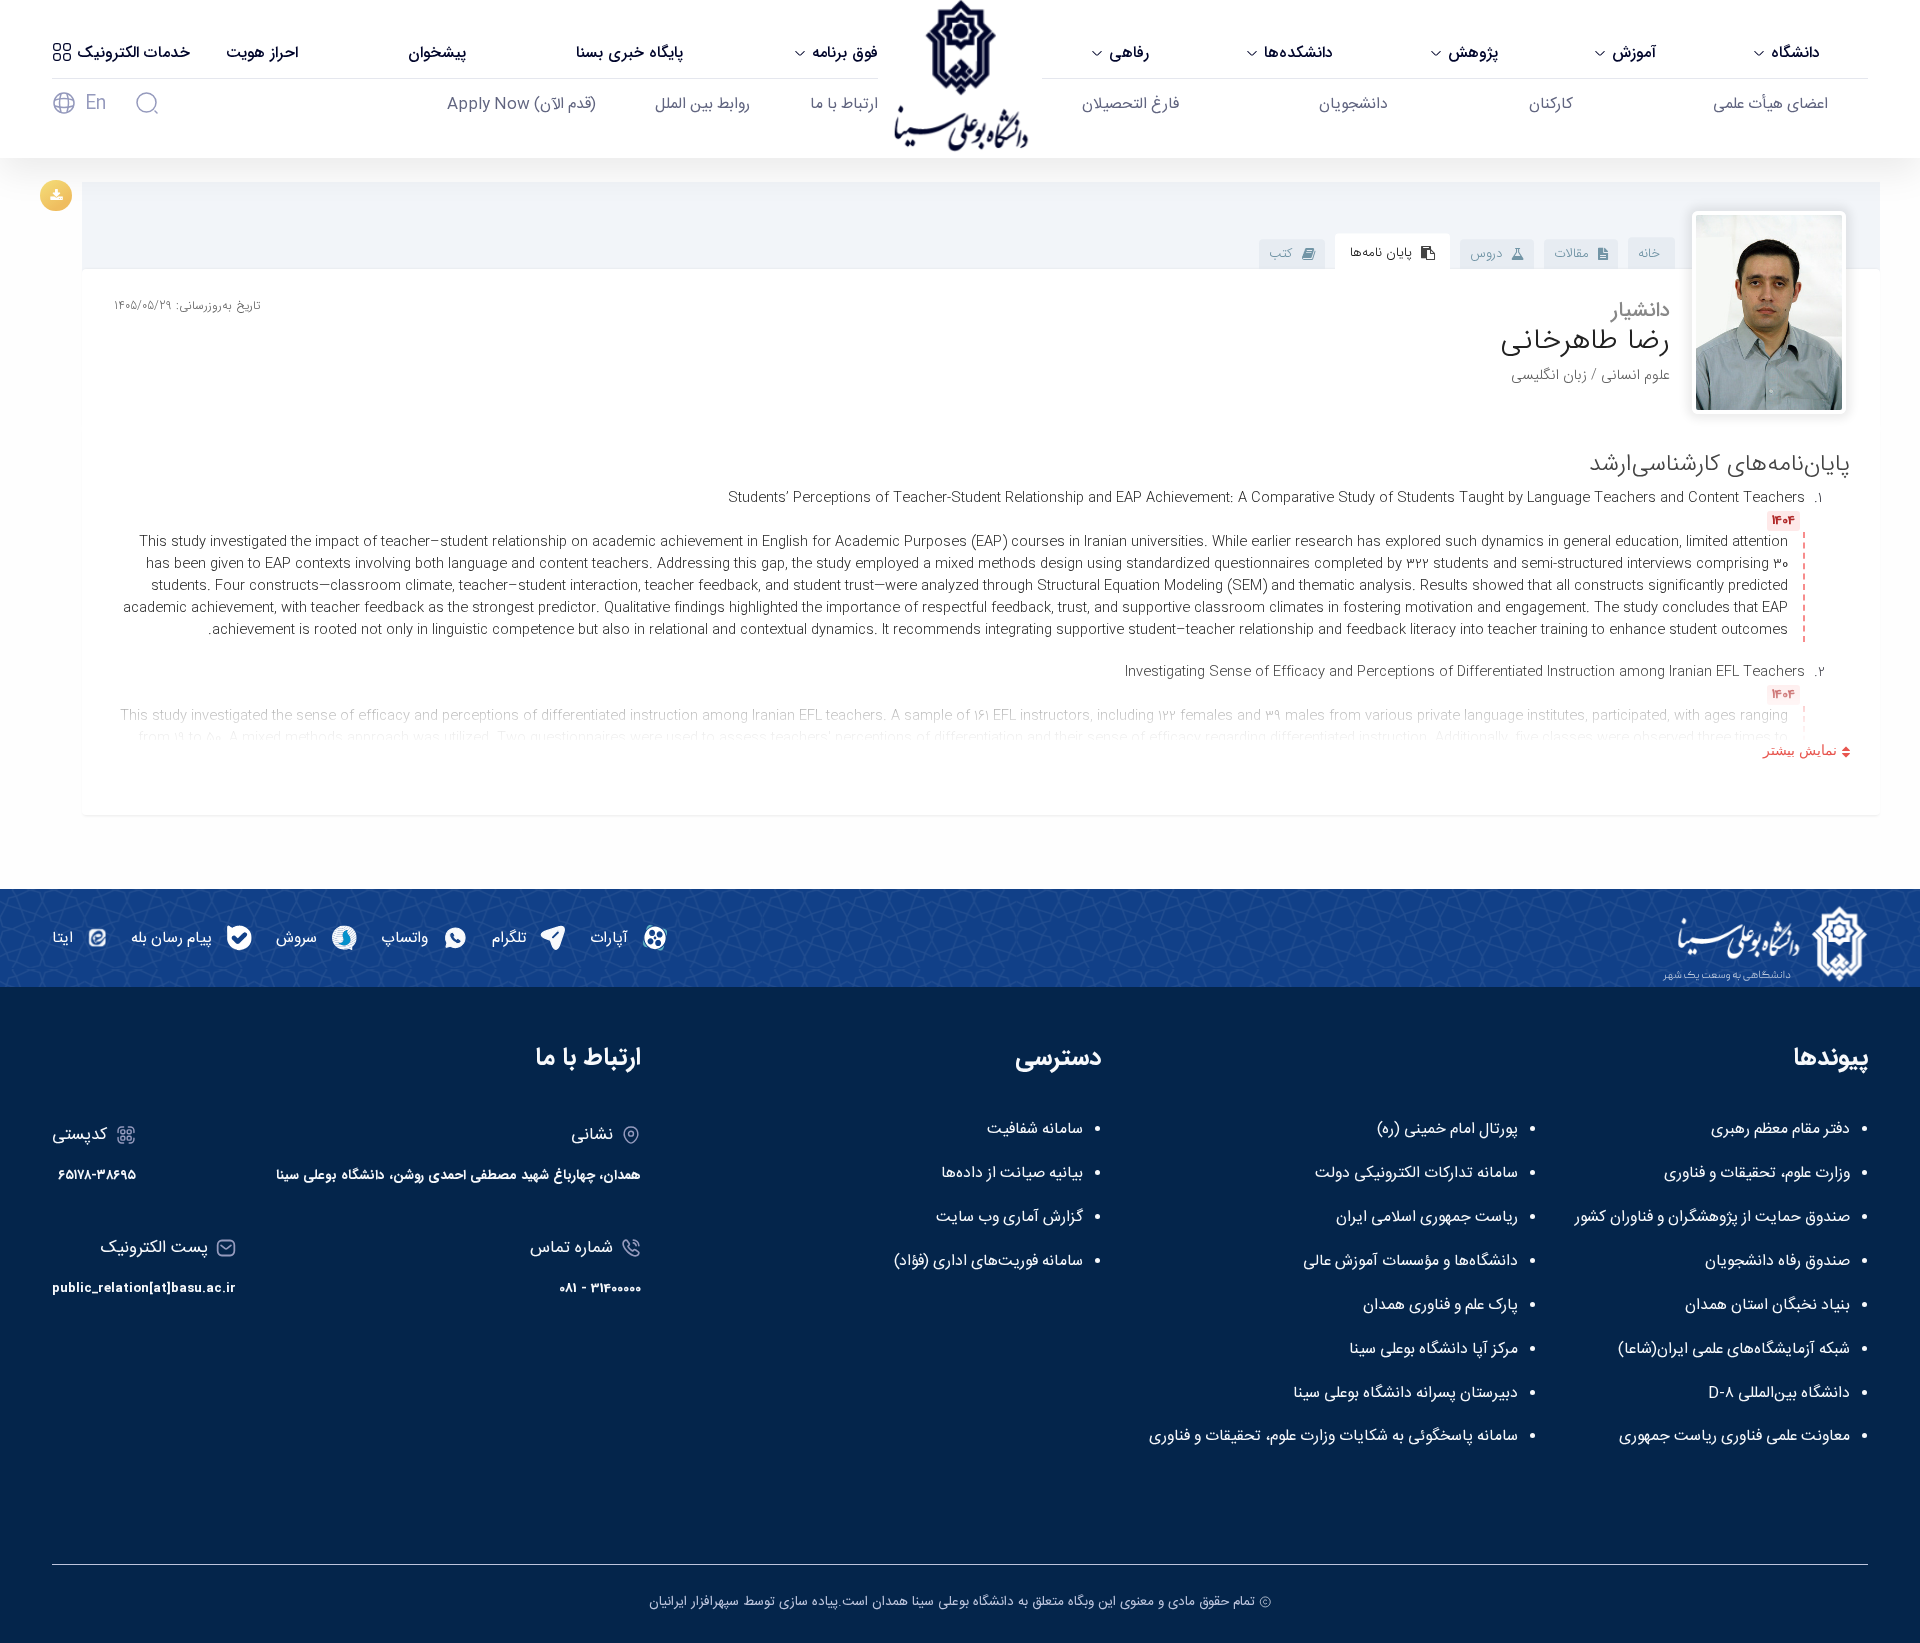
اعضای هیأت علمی (1770, 105)
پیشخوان (437, 53)
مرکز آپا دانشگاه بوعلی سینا (1433, 1350)
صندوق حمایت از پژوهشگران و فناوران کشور (1712, 1218)
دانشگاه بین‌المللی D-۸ (1779, 1394)
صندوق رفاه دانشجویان (1777, 1262)
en (95, 104)
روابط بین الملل (702, 105)
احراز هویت (262, 53)
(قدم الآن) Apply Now (521, 105)
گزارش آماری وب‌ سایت (1009, 1218)
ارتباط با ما (844, 105)
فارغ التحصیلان (1130, 105)
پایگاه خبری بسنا (629, 53)
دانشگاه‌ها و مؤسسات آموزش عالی (1410, 1262)
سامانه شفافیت (1035, 1130)
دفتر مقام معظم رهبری (1780, 1130)
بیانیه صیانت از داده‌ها (1012, 1174)
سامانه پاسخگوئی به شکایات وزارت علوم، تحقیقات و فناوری (1333, 1437)
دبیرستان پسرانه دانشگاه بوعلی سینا (1405, 1394)
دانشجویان (1353, 105)
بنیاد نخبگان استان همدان (1767, 1306)
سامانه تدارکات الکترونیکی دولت (1416, 1174)
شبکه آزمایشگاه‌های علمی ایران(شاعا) (1734, 1350)
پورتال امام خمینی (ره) (1447, 1130)
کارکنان (1551, 105)
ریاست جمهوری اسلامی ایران (1427, 1218)
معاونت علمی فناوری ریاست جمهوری (1734, 1437)
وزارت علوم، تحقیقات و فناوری (1757, 1174)
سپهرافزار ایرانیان (694, 1602)
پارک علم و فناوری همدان (1440, 1306)
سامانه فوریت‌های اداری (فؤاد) (988, 1262)
